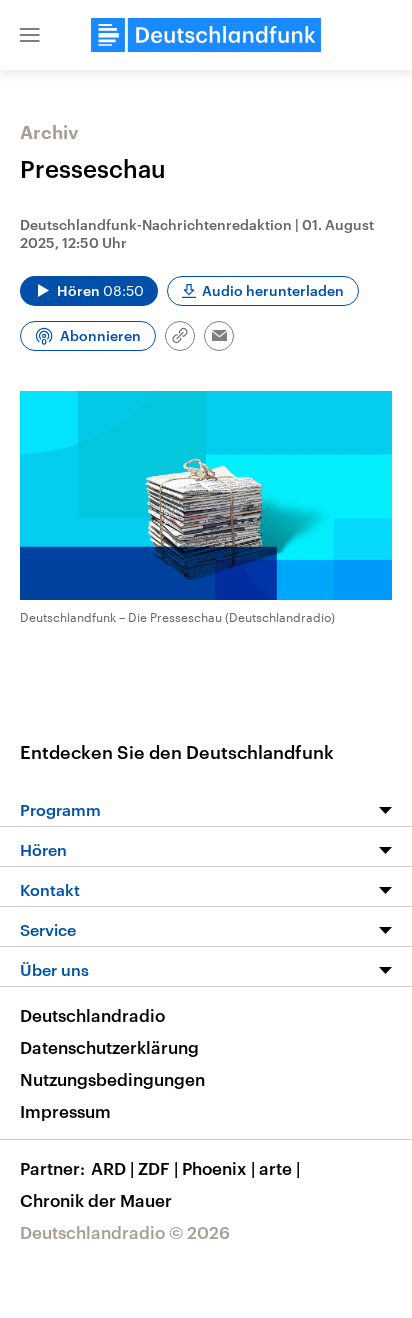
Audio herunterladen (273, 290)
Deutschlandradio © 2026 (125, 1232)
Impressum (65, 1111)
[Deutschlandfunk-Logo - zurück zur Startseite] (206, 35)
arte (279, 1168)
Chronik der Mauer (96, 1200)
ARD (112, 1168)
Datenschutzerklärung (109, 1047)
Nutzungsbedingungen (112, 1079)
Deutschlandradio (92, 1015)
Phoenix (218, 1168)
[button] (30, 35)
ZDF (158, 1168)
